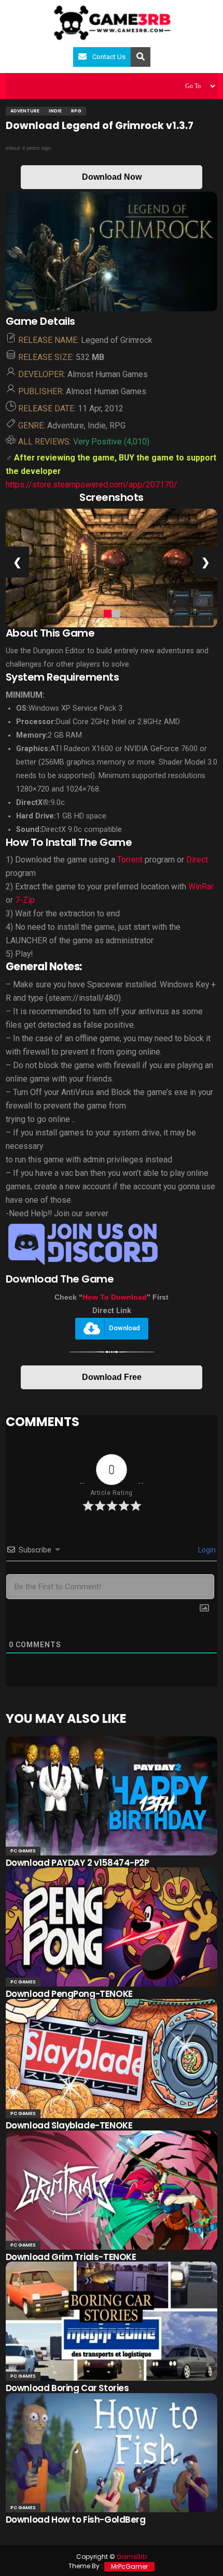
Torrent (130, 860)
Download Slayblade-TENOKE (69, 2125)
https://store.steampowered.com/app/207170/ (92, 485)
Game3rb (132, 2557)
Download (124, 1328)
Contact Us (109, 57)
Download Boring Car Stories (67, 2388)
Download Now (112, 177)
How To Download (115, 1297)
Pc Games (23, 1851)
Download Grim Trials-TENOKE (71, 2257)
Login (206, 1550)
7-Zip (25, 900)
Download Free (112, 1377)
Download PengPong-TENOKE (69, 1994)
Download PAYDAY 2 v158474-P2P (78, 1863)
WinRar (201, 887)
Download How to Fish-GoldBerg (76, 2520)
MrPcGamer (129, 2566)
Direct (197, 860)
